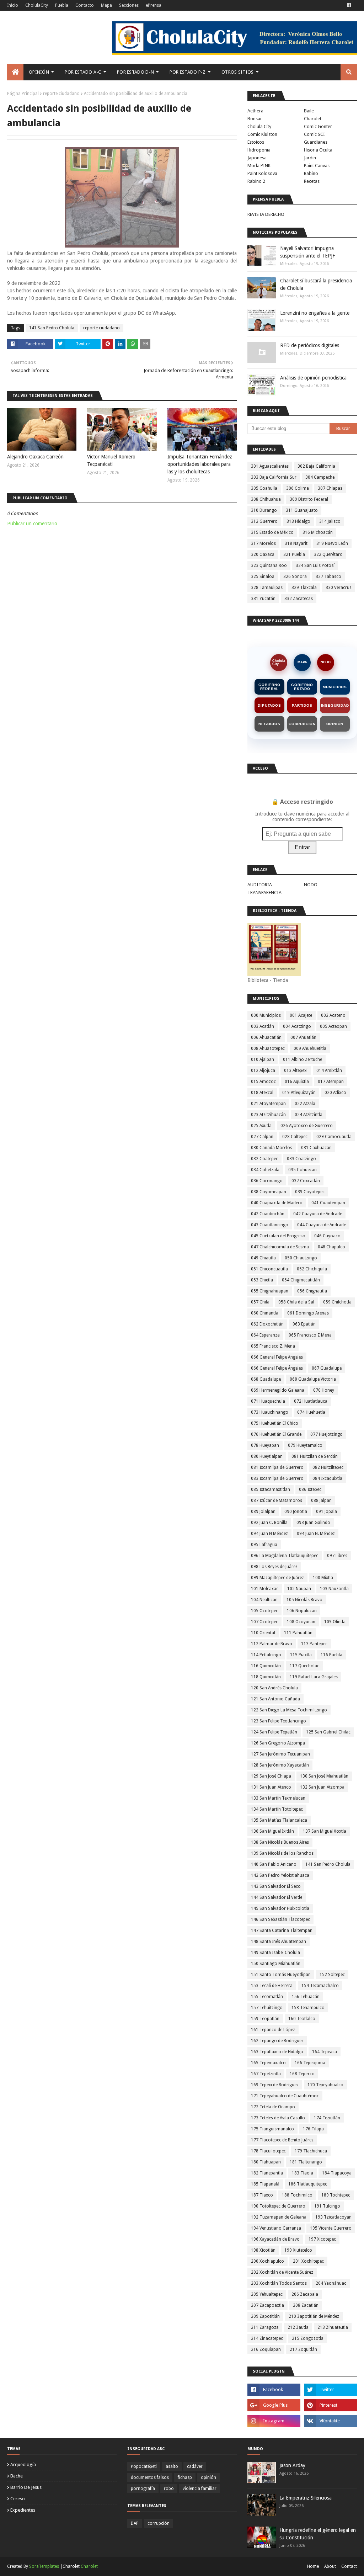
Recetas (312, 181)
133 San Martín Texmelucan (278, 1798)
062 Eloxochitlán (267, 1324)
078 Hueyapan (265, 1445)
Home (313, 2566)
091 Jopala (326, 1512)
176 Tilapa (313, 2129)
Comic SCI (314, 134)
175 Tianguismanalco (272, 2129)
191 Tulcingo (327, 2206)
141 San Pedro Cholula (52, 328)
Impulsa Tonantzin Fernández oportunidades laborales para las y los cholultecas (200, 464)
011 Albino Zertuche (303, 1059)
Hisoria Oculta (318, 150)
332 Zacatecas (299, 599)
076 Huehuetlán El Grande (276, 1434)
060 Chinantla (265, 1313)
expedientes (23, 2510)
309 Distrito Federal (309, 499)
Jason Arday (292, 2465)
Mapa (106, 5)
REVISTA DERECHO (266, 214)
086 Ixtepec (310, 1489)
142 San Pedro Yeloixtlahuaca (280, 1875)
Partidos (302, 705)
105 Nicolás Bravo (304, 1600)
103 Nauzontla (334, 1589)
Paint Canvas (317, 166)
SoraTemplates (44, 2566)
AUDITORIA (260, 885)
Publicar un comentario (32, 524)
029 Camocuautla (334, 1137)
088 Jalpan (321, 1501)
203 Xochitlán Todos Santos (279, 2283)
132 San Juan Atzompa (322, 1787)
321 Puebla (294, 554)
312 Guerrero (264, 521)
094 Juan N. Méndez (316, 1534)
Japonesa (257, 158)
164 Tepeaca (325, 2052)
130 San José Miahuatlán (324, 1776)
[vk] (330, 2421)
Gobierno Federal (269, 687)
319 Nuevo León (332, 543)
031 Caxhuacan (316, 1148)
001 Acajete (301, 1015)
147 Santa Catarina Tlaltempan (282, 1930)
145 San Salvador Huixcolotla (280, 1908)
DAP (135, 2523)
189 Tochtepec (336, 2195)
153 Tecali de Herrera (272, 1986)
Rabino (311, 173)
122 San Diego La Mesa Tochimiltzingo (289, 1710)
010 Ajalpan (263, 1059)
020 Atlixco (335, 1093)
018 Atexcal (262, 1093)
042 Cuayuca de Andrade (318, 1214)
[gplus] (274, 2405)
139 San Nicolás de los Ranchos (282, 1853)
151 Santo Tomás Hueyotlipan (281, 1975)
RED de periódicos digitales (310, 345)
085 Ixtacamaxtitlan (271, 1489)
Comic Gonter (318, 126)
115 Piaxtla (301, 1655)
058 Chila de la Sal (296, 1302)
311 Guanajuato (302, 510)
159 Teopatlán (265, 2019)
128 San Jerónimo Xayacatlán (280, 1765)
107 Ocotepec (264, 1622)
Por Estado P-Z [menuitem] (188, 72)
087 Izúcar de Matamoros (277, 1501)
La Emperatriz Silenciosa (306, 2498)
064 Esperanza (265, 1335)
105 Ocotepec (264, 1611)
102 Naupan (299, 1589)
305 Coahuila (264, 488)
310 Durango (264, 510)
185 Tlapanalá (265, 2184)
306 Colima (298, 488)
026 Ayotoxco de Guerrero (307, 1126)
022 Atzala (305, 1104)
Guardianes (316, 142)
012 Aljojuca (263, 1071)
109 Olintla (335, 1622)
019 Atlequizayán (299, 1093)
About (330, 2566)
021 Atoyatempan (268, 1104)
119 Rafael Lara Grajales (314, 1677)
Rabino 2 (256, 181)
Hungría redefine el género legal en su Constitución (318, 2534)
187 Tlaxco (262, 2195)
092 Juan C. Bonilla (269, 1523)
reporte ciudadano (61, 94)
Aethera (255, 111)
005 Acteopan (333, 1026)
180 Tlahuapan (266, 2162)
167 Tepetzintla (266, 2074)
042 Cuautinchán (268, 1214)
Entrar (302, 847)
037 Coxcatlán (306, 1181)
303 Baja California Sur (274, 477)
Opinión (335, 724)
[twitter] (330, 2390)
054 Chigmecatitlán (301, 1280)
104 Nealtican (264, 1600)
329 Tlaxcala (304, 588)
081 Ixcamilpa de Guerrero (277, 1467)
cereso (18, 2499)
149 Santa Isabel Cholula (275, 1953)
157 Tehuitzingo (267, 2008)
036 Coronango (267, 1181)
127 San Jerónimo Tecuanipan (280, 1754)
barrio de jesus (26, 2487)
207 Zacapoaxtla (267, 2305)
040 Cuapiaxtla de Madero (277, 1203)
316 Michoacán (318, 532)
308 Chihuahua (266, 499)
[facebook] (349, 5)
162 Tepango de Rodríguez (277, 2041)
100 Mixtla (323, 1578)
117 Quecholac (304, 1666)
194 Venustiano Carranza (276, 2228)
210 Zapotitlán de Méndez (314, 2316)
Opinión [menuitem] (39, 72)
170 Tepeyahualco (325, 2085)
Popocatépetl (144, 2466)
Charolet (313, 119)
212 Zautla (298, 2327)
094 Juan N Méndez (269, 1534)
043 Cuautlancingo (270, 1225)
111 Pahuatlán (298, 1633)
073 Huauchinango (270, 1412)
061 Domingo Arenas (308, 1313)
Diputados (269, 705)
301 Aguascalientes (270, 466)
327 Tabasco (328, 577)
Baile (309, 111)
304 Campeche (320, 477)
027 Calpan (262, 1137)
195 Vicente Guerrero (331, 2228)
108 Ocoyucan (301, 1622)
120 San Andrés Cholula (274, 1688)
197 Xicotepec (322, 2239)
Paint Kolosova (262, 173)
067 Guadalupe (327, 1368)
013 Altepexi (296, 1071)
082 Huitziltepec (328, 1467)
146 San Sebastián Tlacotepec (280, 1919)
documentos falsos (150, 2477)
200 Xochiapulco (267, 2261)
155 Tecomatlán (267, 1997)
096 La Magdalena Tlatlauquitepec (285, 1556)
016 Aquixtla (297, 1082)
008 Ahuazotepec (268, 1048)
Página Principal (23, 94)
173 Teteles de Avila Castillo (278, 2118)
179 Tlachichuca (311, 2151)
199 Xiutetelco (298, 2250)
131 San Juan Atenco (271, 1787)
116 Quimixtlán (266, 1666)
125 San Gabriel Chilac (328, 1732)
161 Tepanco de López (273, 2030)
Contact (349, 2566)
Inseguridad (335, 705)
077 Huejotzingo (326, 1434)
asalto (172, 2466)
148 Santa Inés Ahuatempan (279, 1942)
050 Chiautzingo (301, 1258)
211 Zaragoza (265, 2327)
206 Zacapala (305, 2294)
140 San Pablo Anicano (274, 1864)
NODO (326, 662)
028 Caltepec (295, 1137)
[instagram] (274, 2421)
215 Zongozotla (308, 2338)
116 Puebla (331, 1655)
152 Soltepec (332, 1975)
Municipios (335, 687)
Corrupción (302, 724)
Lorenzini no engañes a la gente (315, 313)
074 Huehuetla (311, 1412)
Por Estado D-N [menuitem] (135, 72)
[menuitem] (15, 72)
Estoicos (256, 142)
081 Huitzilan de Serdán (315, 1456)
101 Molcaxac (265, 1589)
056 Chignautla (312, 1291)
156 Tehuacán (306, 1997)
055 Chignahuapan (270, 1291)
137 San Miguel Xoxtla (325, 1831)
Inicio (13, 5)
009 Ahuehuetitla (310, 1048)
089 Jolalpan (263, 1512)
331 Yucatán (263, 599)
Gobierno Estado (302, 687)
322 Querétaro (328, 554)
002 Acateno (333, 1015)
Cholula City (259, 126)
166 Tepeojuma (310, 2063)
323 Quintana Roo (269, 565)
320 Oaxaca (263, 554)
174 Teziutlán (327, 2118)
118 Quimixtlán (266, 1677)
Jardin (310, 158)
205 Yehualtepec (267, 2294)
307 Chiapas (330, 488)
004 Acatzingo (297, 1026)
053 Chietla (262, 1280)
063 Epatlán (304, 1324)
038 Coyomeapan (269, 1192)
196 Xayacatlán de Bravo (275, 2239)
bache (17, 2476)
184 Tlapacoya (337, 2173)
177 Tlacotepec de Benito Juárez (282, 2140)
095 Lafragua (264, 1545)
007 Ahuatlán (303, 1037)
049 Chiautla (263, 1258)
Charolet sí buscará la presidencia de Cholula (316, 284)
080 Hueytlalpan (267, 1456)
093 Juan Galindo (313, 1523)
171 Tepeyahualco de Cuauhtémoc (285, 2096)
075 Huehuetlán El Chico (275, 1423)
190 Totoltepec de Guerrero (278, 2206)
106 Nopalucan (302, 1611)
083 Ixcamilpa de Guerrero (277, 1478)
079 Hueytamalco (305, 1445)
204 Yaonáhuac (331, 2283)
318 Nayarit (296, 543)
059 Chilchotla (337, 1302)
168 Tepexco (302, 2074)
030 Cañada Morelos (272, 1148)
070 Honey (324, 1390)
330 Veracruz (339, 588)
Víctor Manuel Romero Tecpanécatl (111, 460)
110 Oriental (263, 1633)
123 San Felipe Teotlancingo (279, 1721)
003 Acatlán (263, 1026)
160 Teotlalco (302, 2019)
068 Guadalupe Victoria (313, 1379)
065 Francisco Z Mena (310, 1335)
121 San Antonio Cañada (275, 1699)
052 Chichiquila (312, 1269)
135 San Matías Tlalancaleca (279, 1820)
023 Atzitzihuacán (268, 1115)
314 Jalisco (330, 521)
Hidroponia (259, 150)
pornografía (143, 2489)
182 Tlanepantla (267, 2173)
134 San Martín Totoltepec (277, 1809)
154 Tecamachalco (320, 1986)
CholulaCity (37, 5)
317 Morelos (263, 543)
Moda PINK (259, 166)
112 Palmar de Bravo (272, 1644)
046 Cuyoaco (327, 1236)
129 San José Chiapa (271, 1776)
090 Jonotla (296, 1512)
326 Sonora (295, 577)
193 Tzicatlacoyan (333, 2217)
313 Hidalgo (298, 521)
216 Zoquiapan (266, 2349)
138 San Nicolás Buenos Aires (280, 1842)
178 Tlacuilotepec (268, 2151)
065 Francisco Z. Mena (273, 1346)
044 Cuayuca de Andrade (322, 1225)
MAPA (302, 662)
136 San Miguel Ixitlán (272, 1831)
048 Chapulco (331, 1247)
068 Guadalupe (266, 1379)
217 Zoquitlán (303, 2349)
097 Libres (337, 1556)
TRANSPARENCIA (264, 893)
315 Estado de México (272, 532)
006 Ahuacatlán (266, 1037)
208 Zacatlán (306, 2305)
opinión (208, 2477)
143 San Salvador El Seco (276, 1886)
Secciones (129, 5)
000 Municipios (266, 1015)
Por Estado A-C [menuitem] (83, 72)
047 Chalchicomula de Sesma (280, 1247)
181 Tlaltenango (306, 2162)
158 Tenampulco (308, 2008)
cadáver (195, 2466)
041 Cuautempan (328, 1203)
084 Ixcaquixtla (327, 1478)
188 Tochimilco (297, 2195)
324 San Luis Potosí (315, 565)
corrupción (159, 2523)
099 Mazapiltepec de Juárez (277, 1578)
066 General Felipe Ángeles (277, 1368)
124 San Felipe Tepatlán (274, 1732)
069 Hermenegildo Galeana (278, 1390)
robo (169, 2489)
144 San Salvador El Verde (277, 1897)
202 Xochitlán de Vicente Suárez (282, 2272)
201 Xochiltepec (308, 2261)
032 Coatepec (264, 1159)
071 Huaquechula (268, 1401)
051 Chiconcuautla (269, 1269)
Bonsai (254, 119)
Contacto (85, 5)
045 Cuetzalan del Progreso (278, 1236)
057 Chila (260, 1302)
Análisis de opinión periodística (313, 378)
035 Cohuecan (303, 1170)
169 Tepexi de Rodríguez (275, 2085)
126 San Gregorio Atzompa (278, 1743)
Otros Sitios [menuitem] (238, 72)
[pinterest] (330, 2405)
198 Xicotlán (263, 2250)
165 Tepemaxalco (268, 2063)
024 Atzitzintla (309, 1115)
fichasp (185, 2477)
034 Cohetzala (265, 1170)
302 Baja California (316, 466)
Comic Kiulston (262, 134)
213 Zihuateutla (333, 2327)
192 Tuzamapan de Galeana (279, 2217)
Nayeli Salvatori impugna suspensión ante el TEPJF (307, 252)
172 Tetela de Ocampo (273, 2107)
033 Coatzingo (301, 1159)
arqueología (23, 2465)
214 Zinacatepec (267, 2338)
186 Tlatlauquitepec (308, 2184)
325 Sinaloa (263, 577)
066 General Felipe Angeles (277, 1357)
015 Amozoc (263, 1082)
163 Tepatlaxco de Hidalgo (277, 2052)
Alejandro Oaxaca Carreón (35, 457)
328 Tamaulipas (267, 588)
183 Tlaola (303, 2173)
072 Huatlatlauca (311, 1401)
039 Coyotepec (310, 1192)
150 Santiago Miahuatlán (276, 1964)
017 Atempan (331, 1082)
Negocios (269, 724)
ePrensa (154, 5)
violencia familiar (200, 2489)
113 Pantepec (314, 1644)
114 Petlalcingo (266, 1655)
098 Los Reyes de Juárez (274, 1567)
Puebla (62, 5)
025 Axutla (261, 1126)
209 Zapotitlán (265, 2316)
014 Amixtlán (329, 1071)
